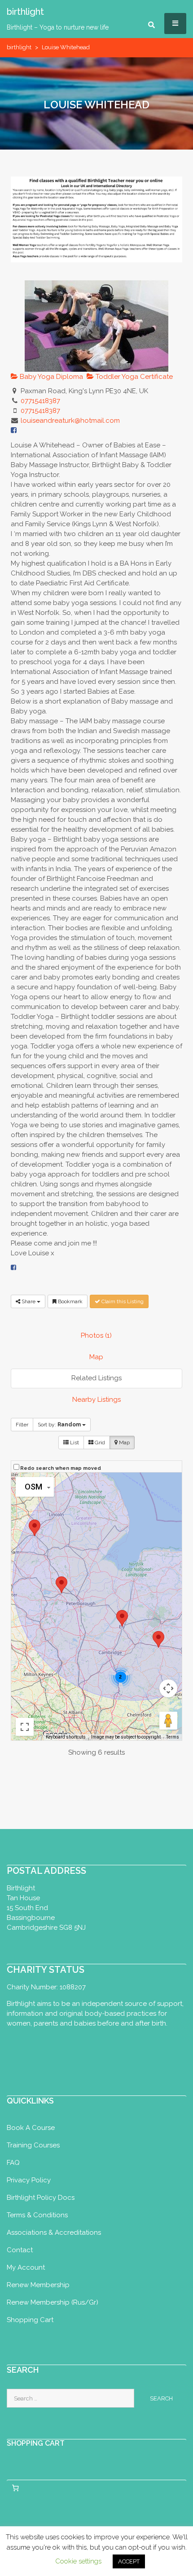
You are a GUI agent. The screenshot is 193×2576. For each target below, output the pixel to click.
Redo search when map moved (61, 1468)
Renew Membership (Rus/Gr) (53, 2302)
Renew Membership (38, 2285)
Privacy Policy (29, 2180)
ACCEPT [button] (129, 2561)
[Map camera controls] (168, 1688)
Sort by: (59, 1425)
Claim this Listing (122, 1301)
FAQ (13, 2163)
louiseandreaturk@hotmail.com (70, 421)
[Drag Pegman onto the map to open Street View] (168, 1721)
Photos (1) (96, 1335)
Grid (99, 1443)
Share (29, 1301)
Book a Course (31, 2128)
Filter (22, 1425)
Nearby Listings (96, 1400)
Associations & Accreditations (54, 2233)
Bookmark (70, 1301)
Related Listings (96, 1378)
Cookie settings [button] (78, 2561)
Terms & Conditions (37, 2215)
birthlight (19, 47)
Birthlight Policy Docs (41, 2198)
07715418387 (40, 401)
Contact (20, 2250)
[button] (158, 1639)
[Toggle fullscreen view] (25, 1727)
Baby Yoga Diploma (50, 377)
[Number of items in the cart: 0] (15, 2488)
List (74, 1443)
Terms (173, 1737)
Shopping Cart (30, 2320)
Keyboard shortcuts (66, 1737)
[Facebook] (13, 1267)
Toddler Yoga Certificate (133, 377)
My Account (26, 2267)
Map (96, 1357)
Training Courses (33, 2145)
